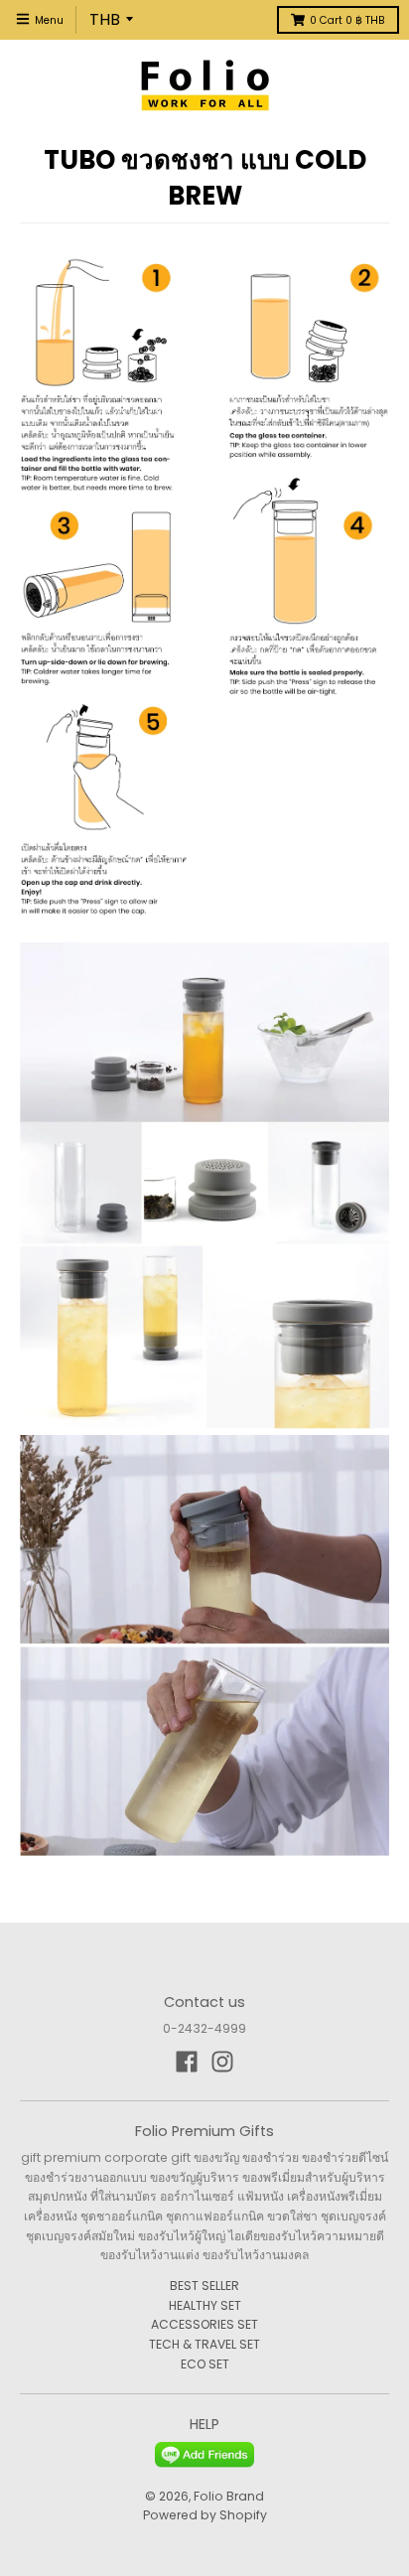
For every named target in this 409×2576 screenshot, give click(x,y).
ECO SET (205, 2364)
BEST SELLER (204, 2286)
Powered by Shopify (205, 2515)
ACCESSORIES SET (204, 2324)
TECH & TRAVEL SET (204, 2344)
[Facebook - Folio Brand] (187, 2062)
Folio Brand (229, 2496)
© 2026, (169, 2496)
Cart (347, 20)
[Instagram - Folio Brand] (222, 2062)
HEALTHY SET (205, 2305)
